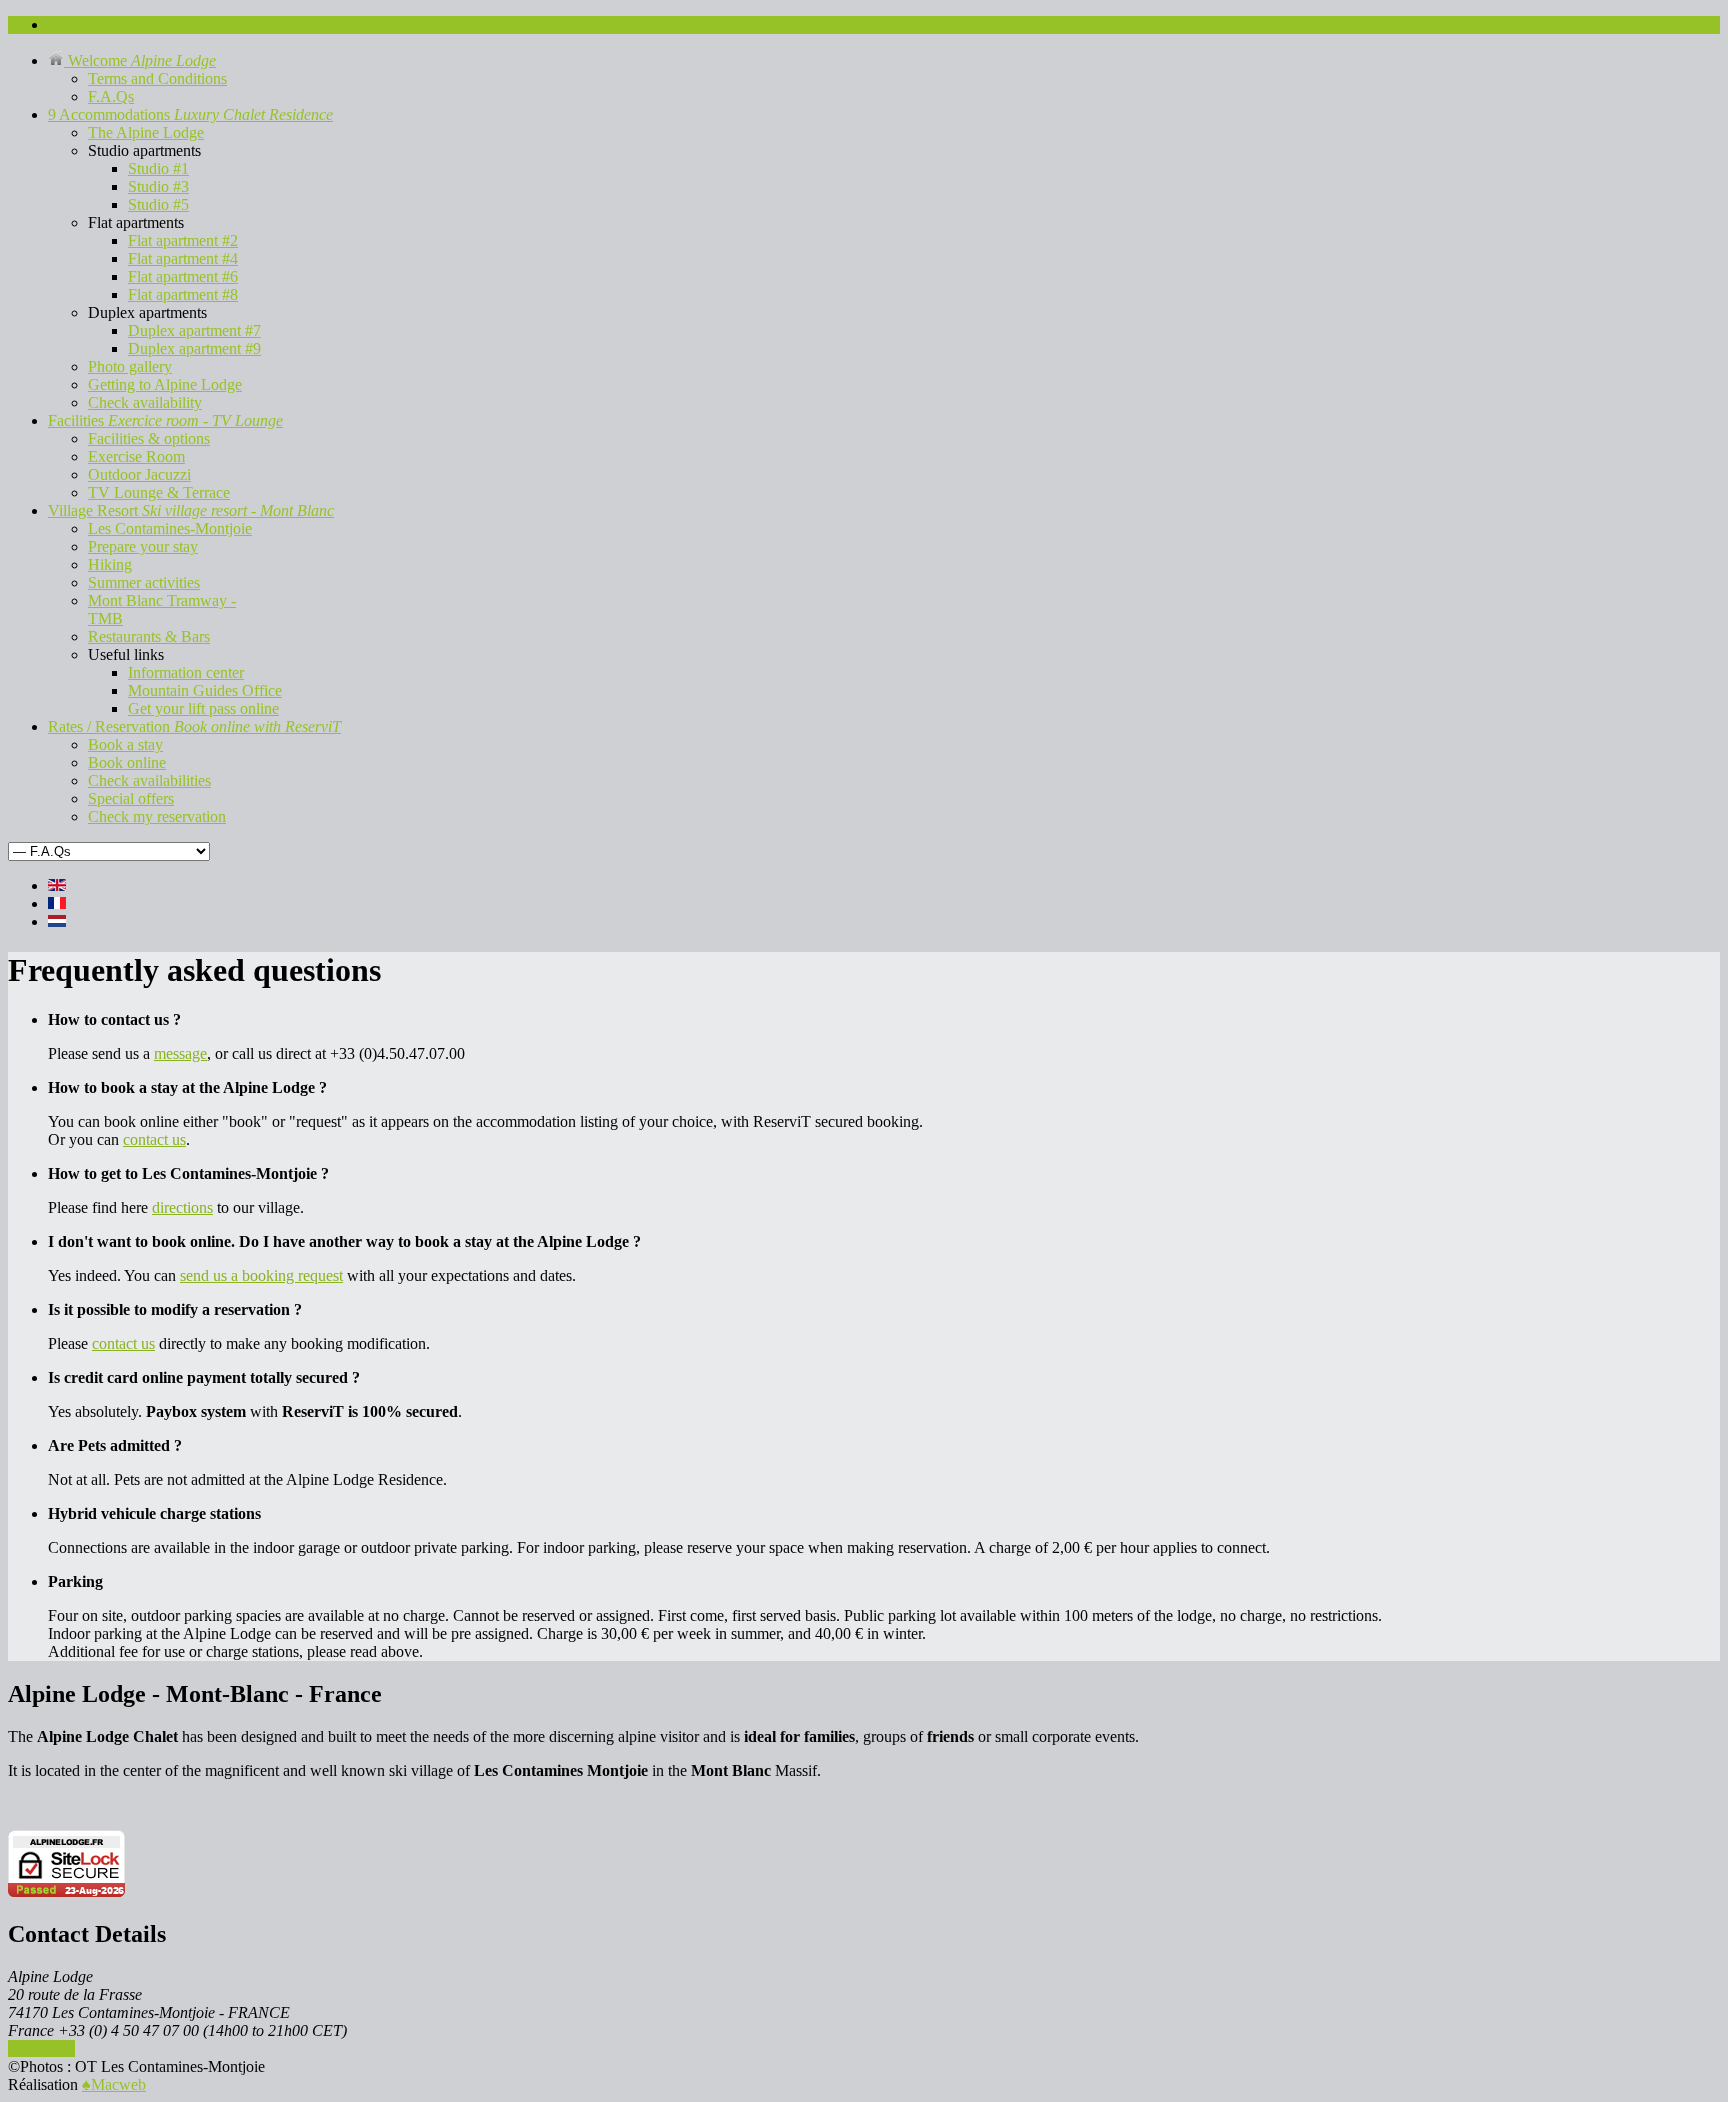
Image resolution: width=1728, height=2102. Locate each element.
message (180, 1053)
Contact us (41, 2048)
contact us (154, 1139)
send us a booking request (261, 1275)
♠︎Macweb (114, 2084)
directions (182, 1207)
